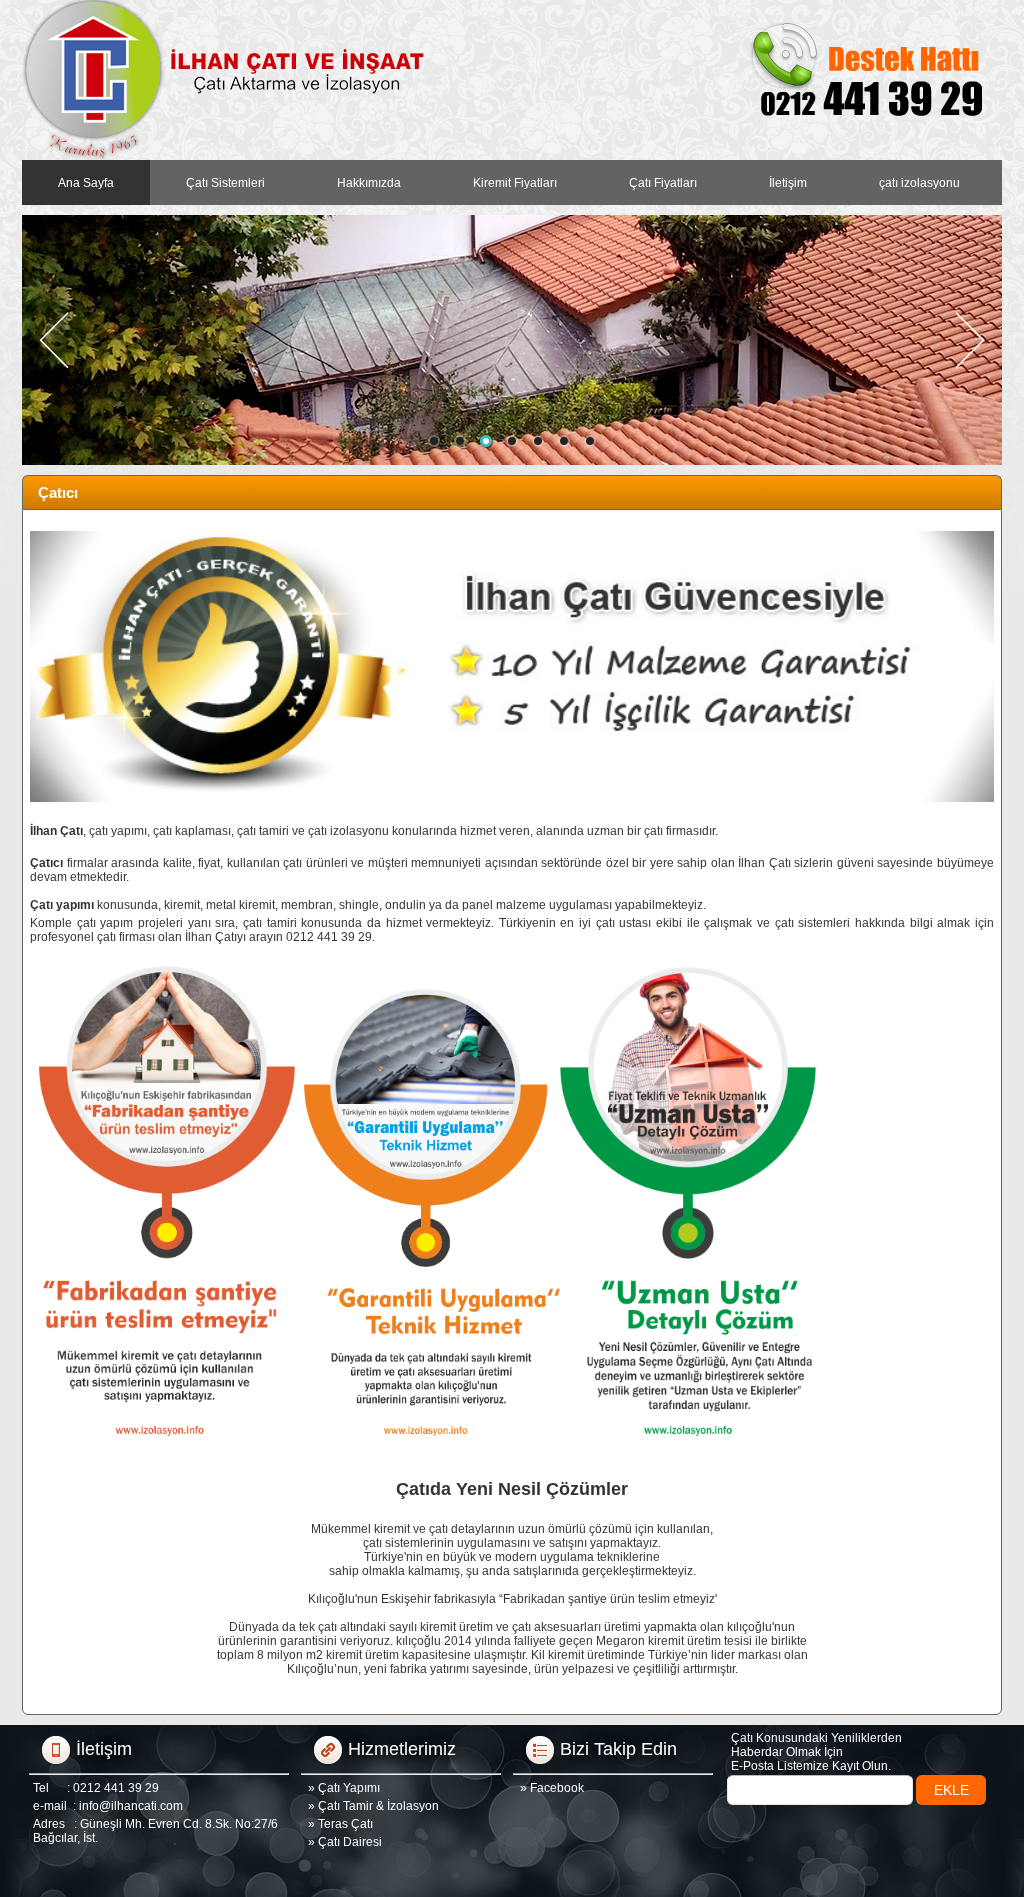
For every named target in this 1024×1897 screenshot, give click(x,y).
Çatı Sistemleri (225, 183)
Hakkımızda (369, 183)
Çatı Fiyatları (663, 183)
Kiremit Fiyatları (515, 183)
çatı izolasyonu (919, 183)
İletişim (788, 183)
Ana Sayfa (86, 183)
